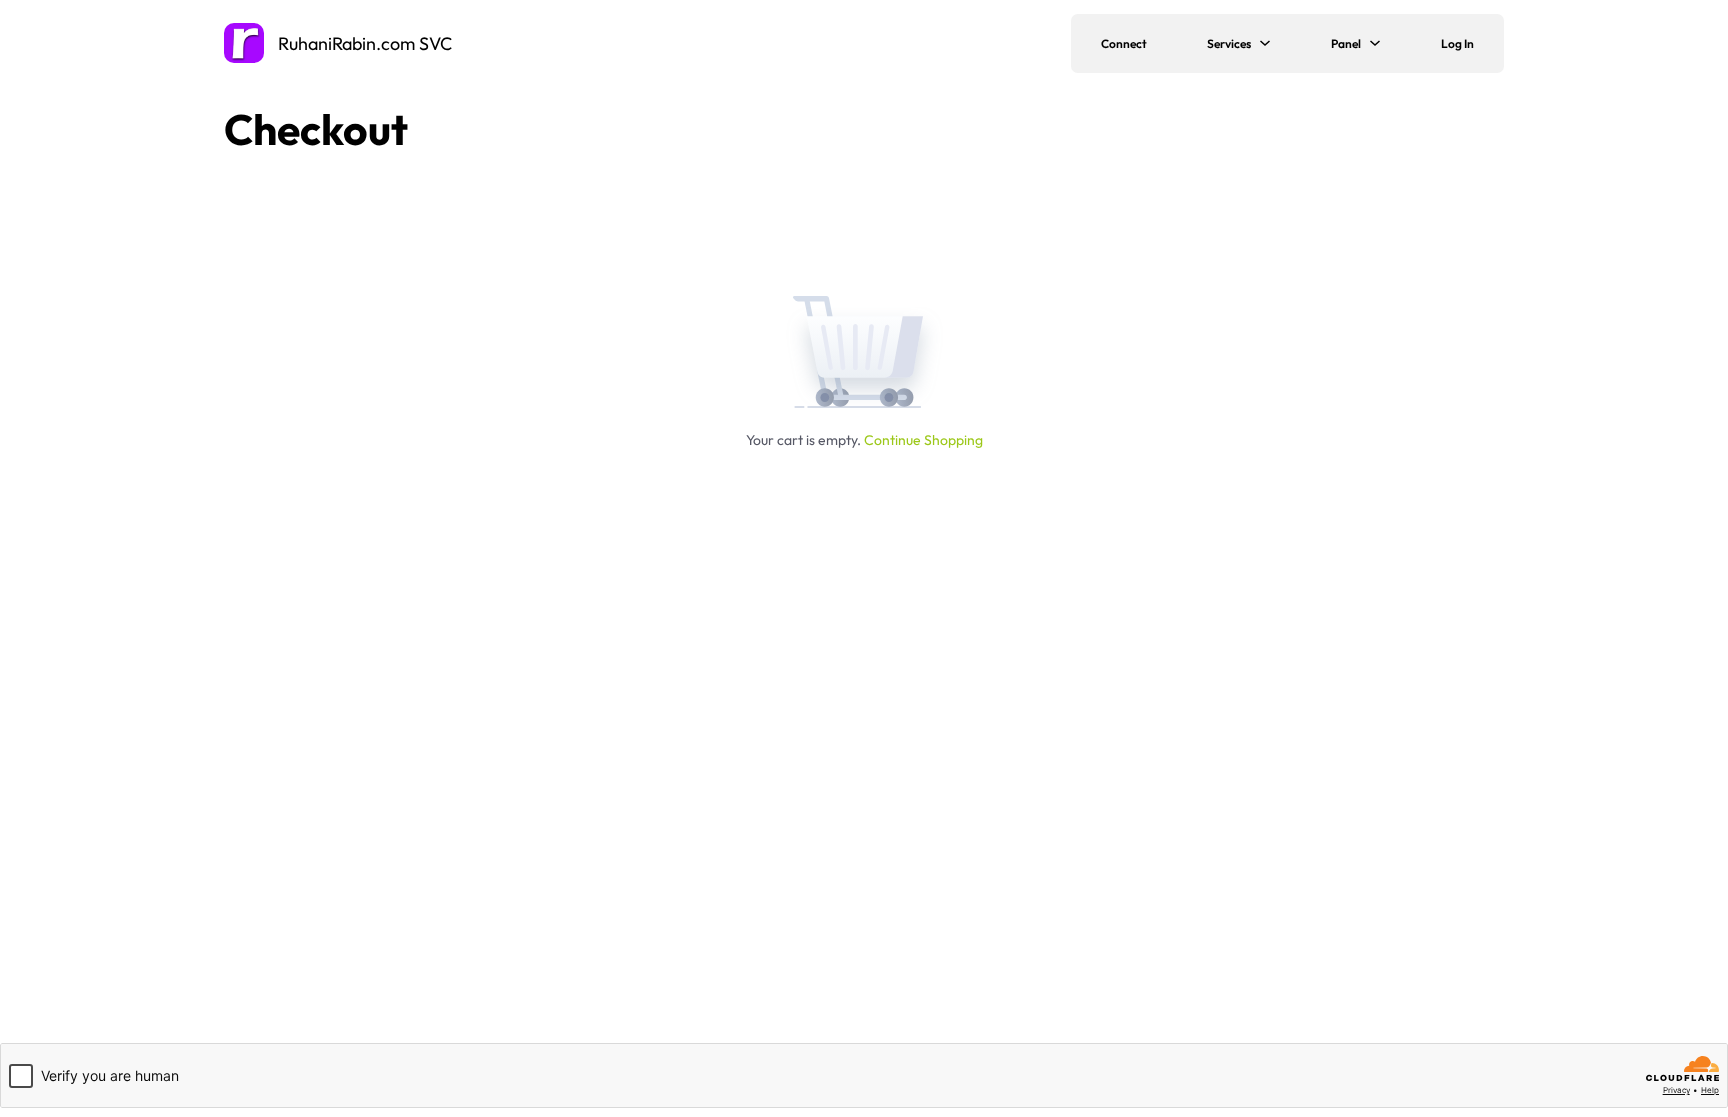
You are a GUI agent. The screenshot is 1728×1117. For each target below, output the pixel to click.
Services (1229, 43)
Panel (1346, 43)
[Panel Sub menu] (1386, 43)
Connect (1124, 43)
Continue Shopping (923, 440)
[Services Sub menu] (1276, 43)
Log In (1457, 43)
